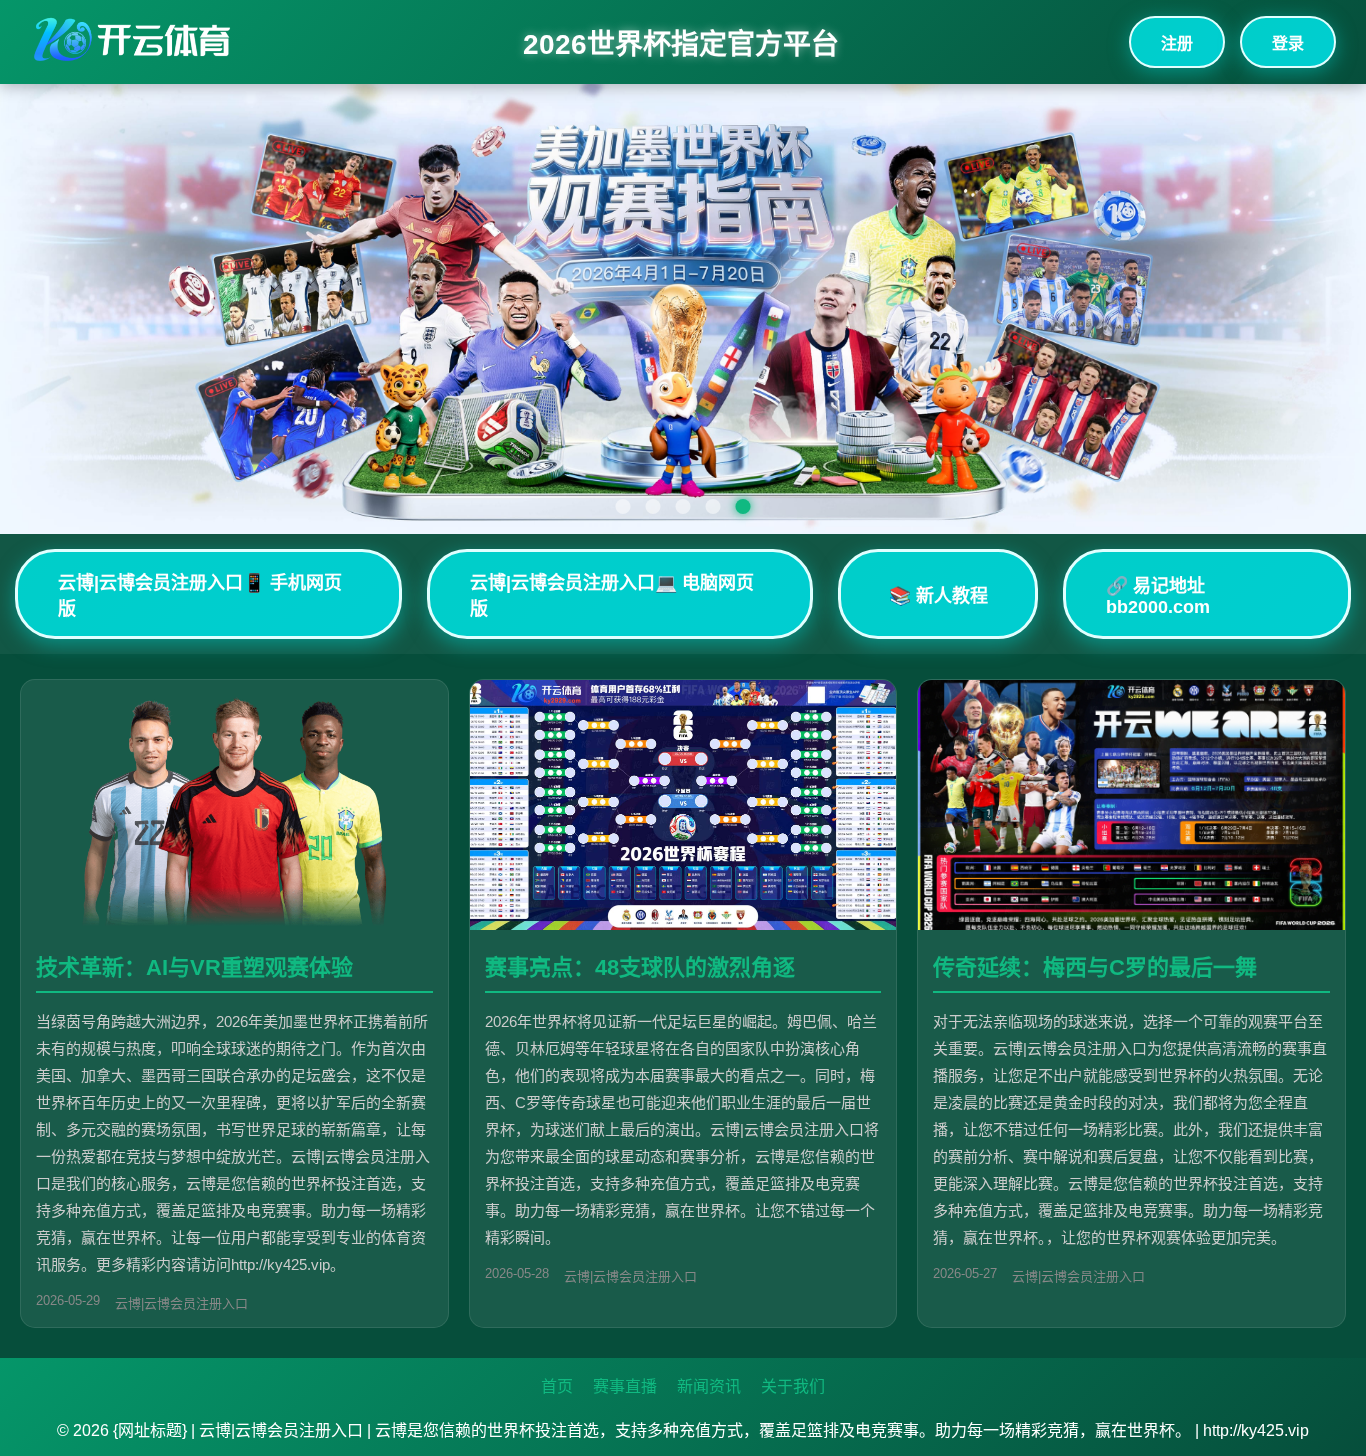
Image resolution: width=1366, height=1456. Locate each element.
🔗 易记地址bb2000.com (1158, 596)
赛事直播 (625, 1386)
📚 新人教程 (938, 596)
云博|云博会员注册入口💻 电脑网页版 (612, 596)
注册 (1177, 43)
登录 (1288, 43)
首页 (557, 1386)
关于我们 (793, 1386)
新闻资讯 (709, 1386)
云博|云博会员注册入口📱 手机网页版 (200, 596)
